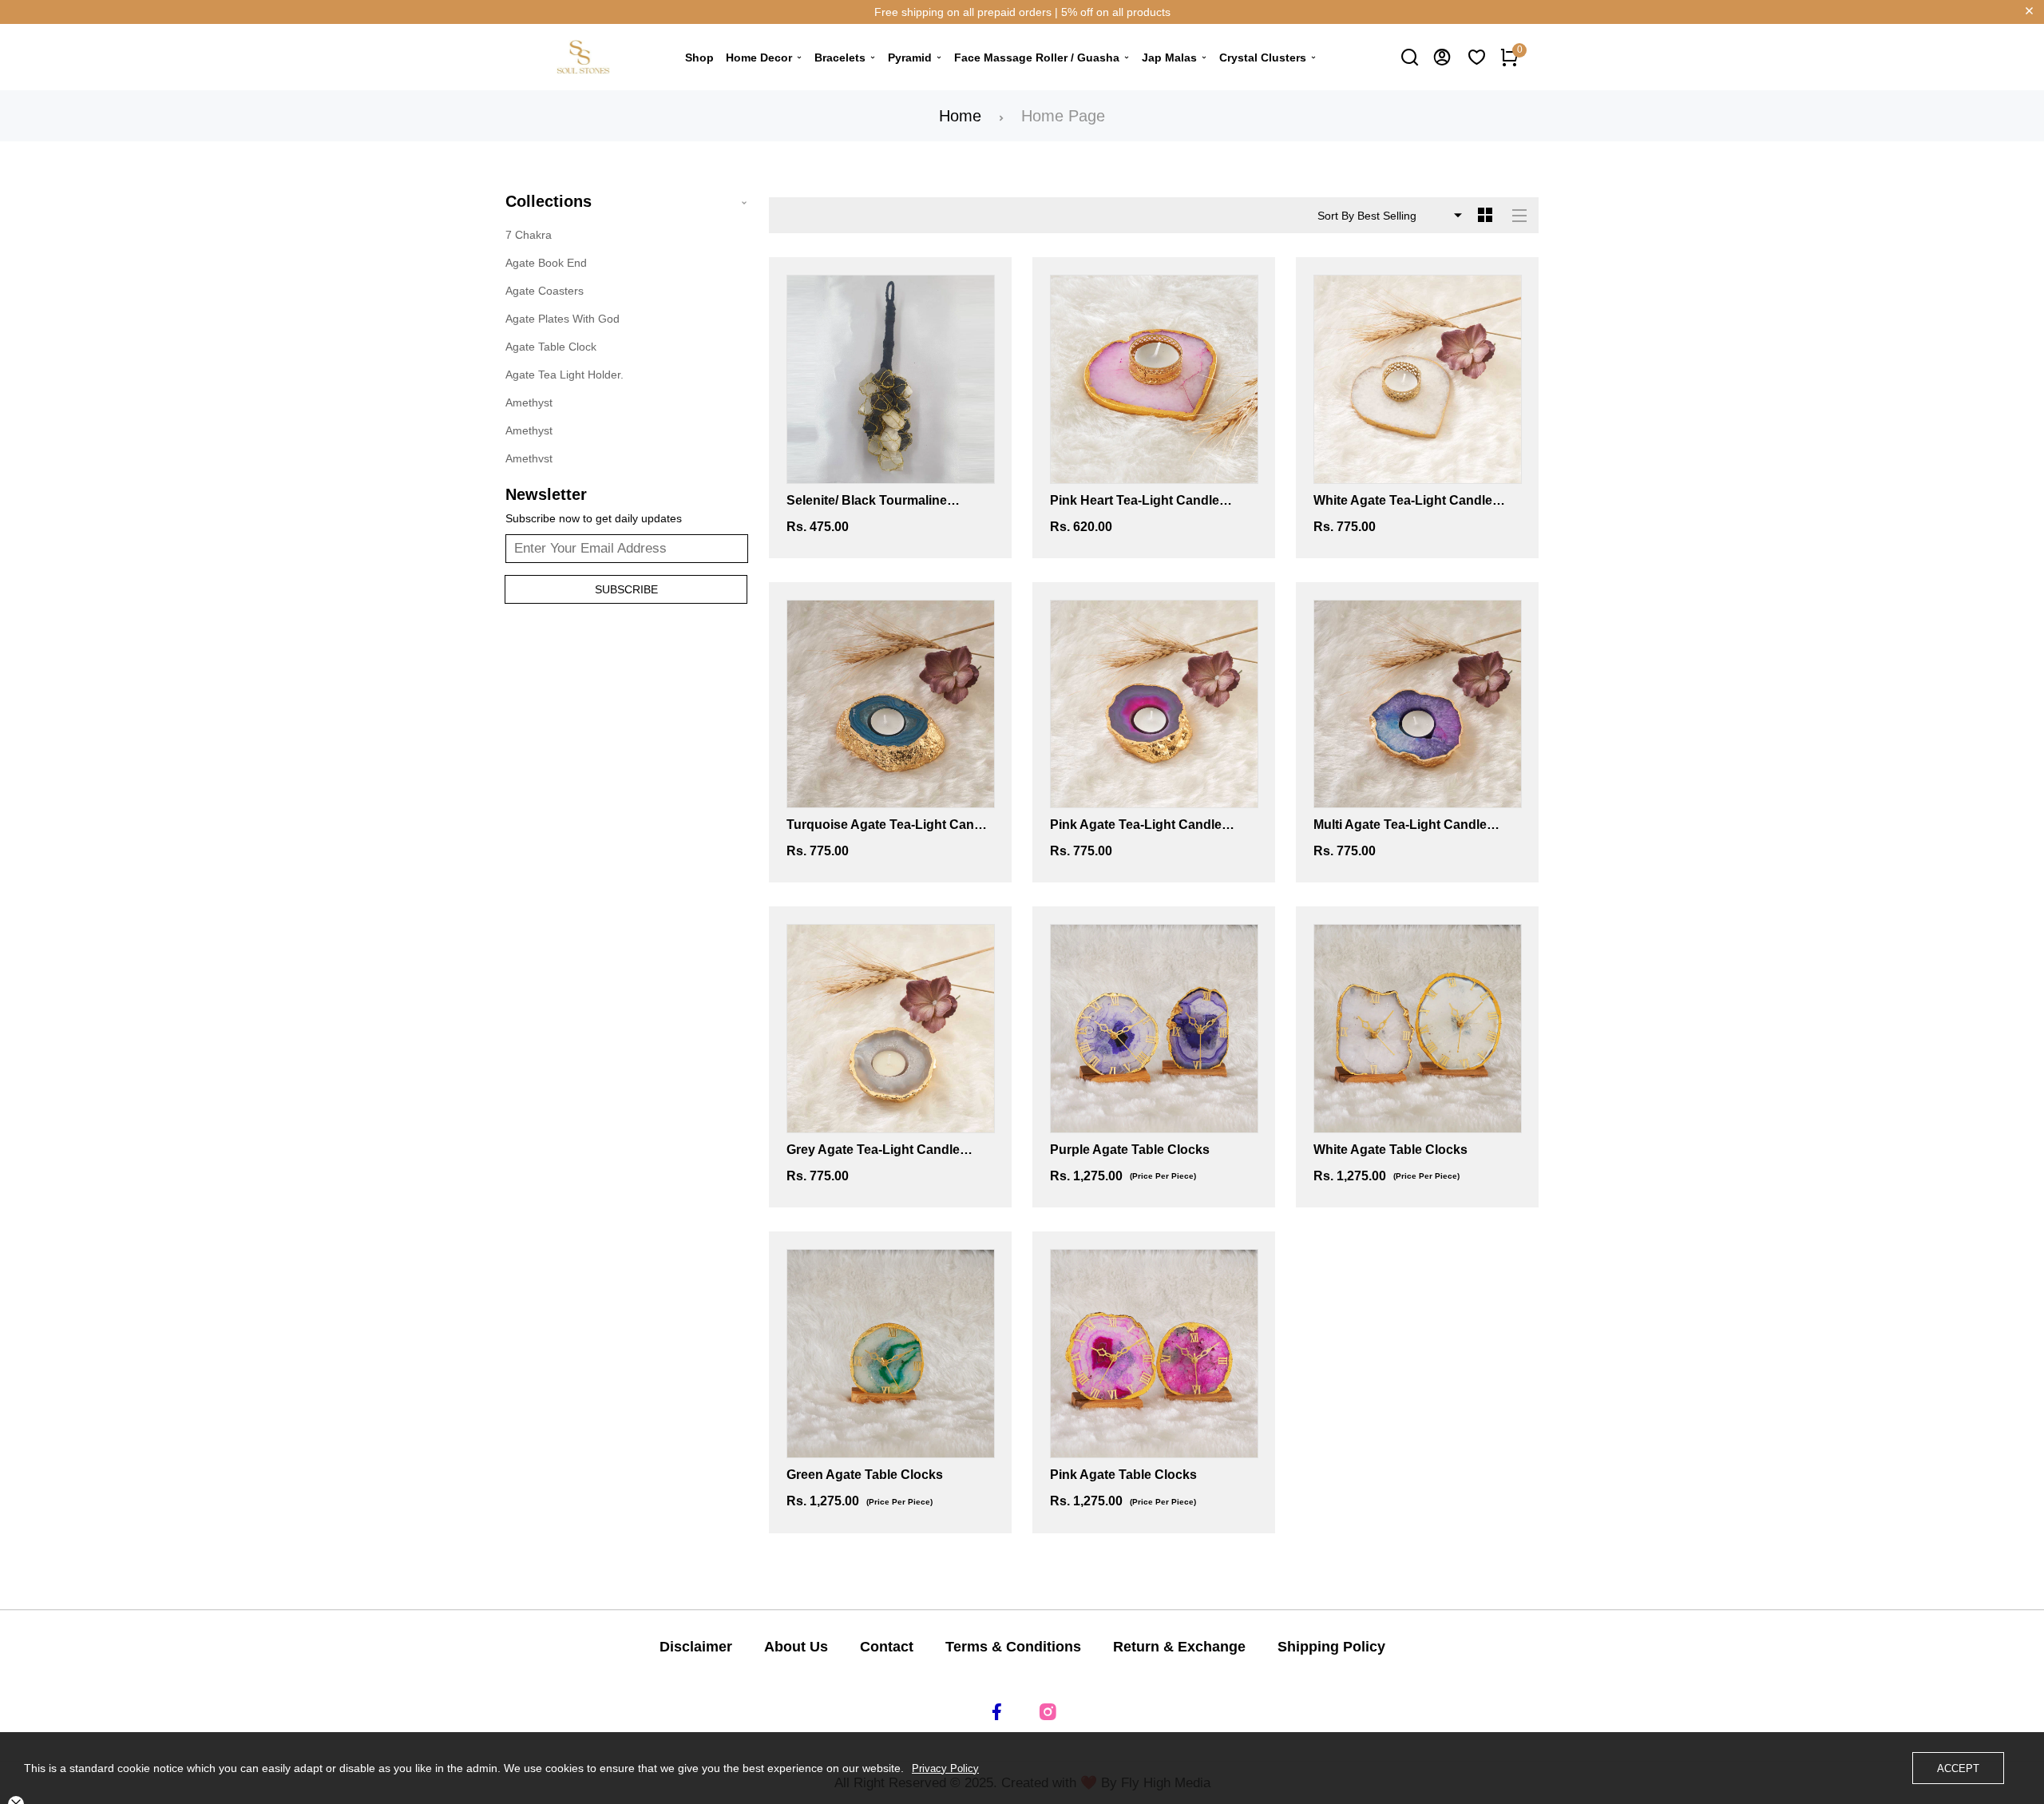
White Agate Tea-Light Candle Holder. (1403, 502)
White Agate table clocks (1390, 1150)
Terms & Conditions (1013, 1647)
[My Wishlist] (1477, 57)
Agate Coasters (545, 291)
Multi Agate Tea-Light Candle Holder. (1400, 826)
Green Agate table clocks (865, 1475)
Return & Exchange (1179, 1647)
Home (960, 116)
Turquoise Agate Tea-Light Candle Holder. (889, 826)
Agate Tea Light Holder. (564, 375)
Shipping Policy (1331, 1647)
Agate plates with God (562, 319)
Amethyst (529, 402)
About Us (796, 1647)
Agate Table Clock (551, 347)
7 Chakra (529, 235)
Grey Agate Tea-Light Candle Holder (873, 1151)
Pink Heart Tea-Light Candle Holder (1135, 502)
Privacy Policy (945, 1768)
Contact (887, 1647)
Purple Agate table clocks (1130, 1150)
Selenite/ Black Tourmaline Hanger (867, 502)
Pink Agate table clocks (1123, 1475)
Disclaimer (696, 1647)
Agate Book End (546, 263)
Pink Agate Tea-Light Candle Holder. (1136, 826)
